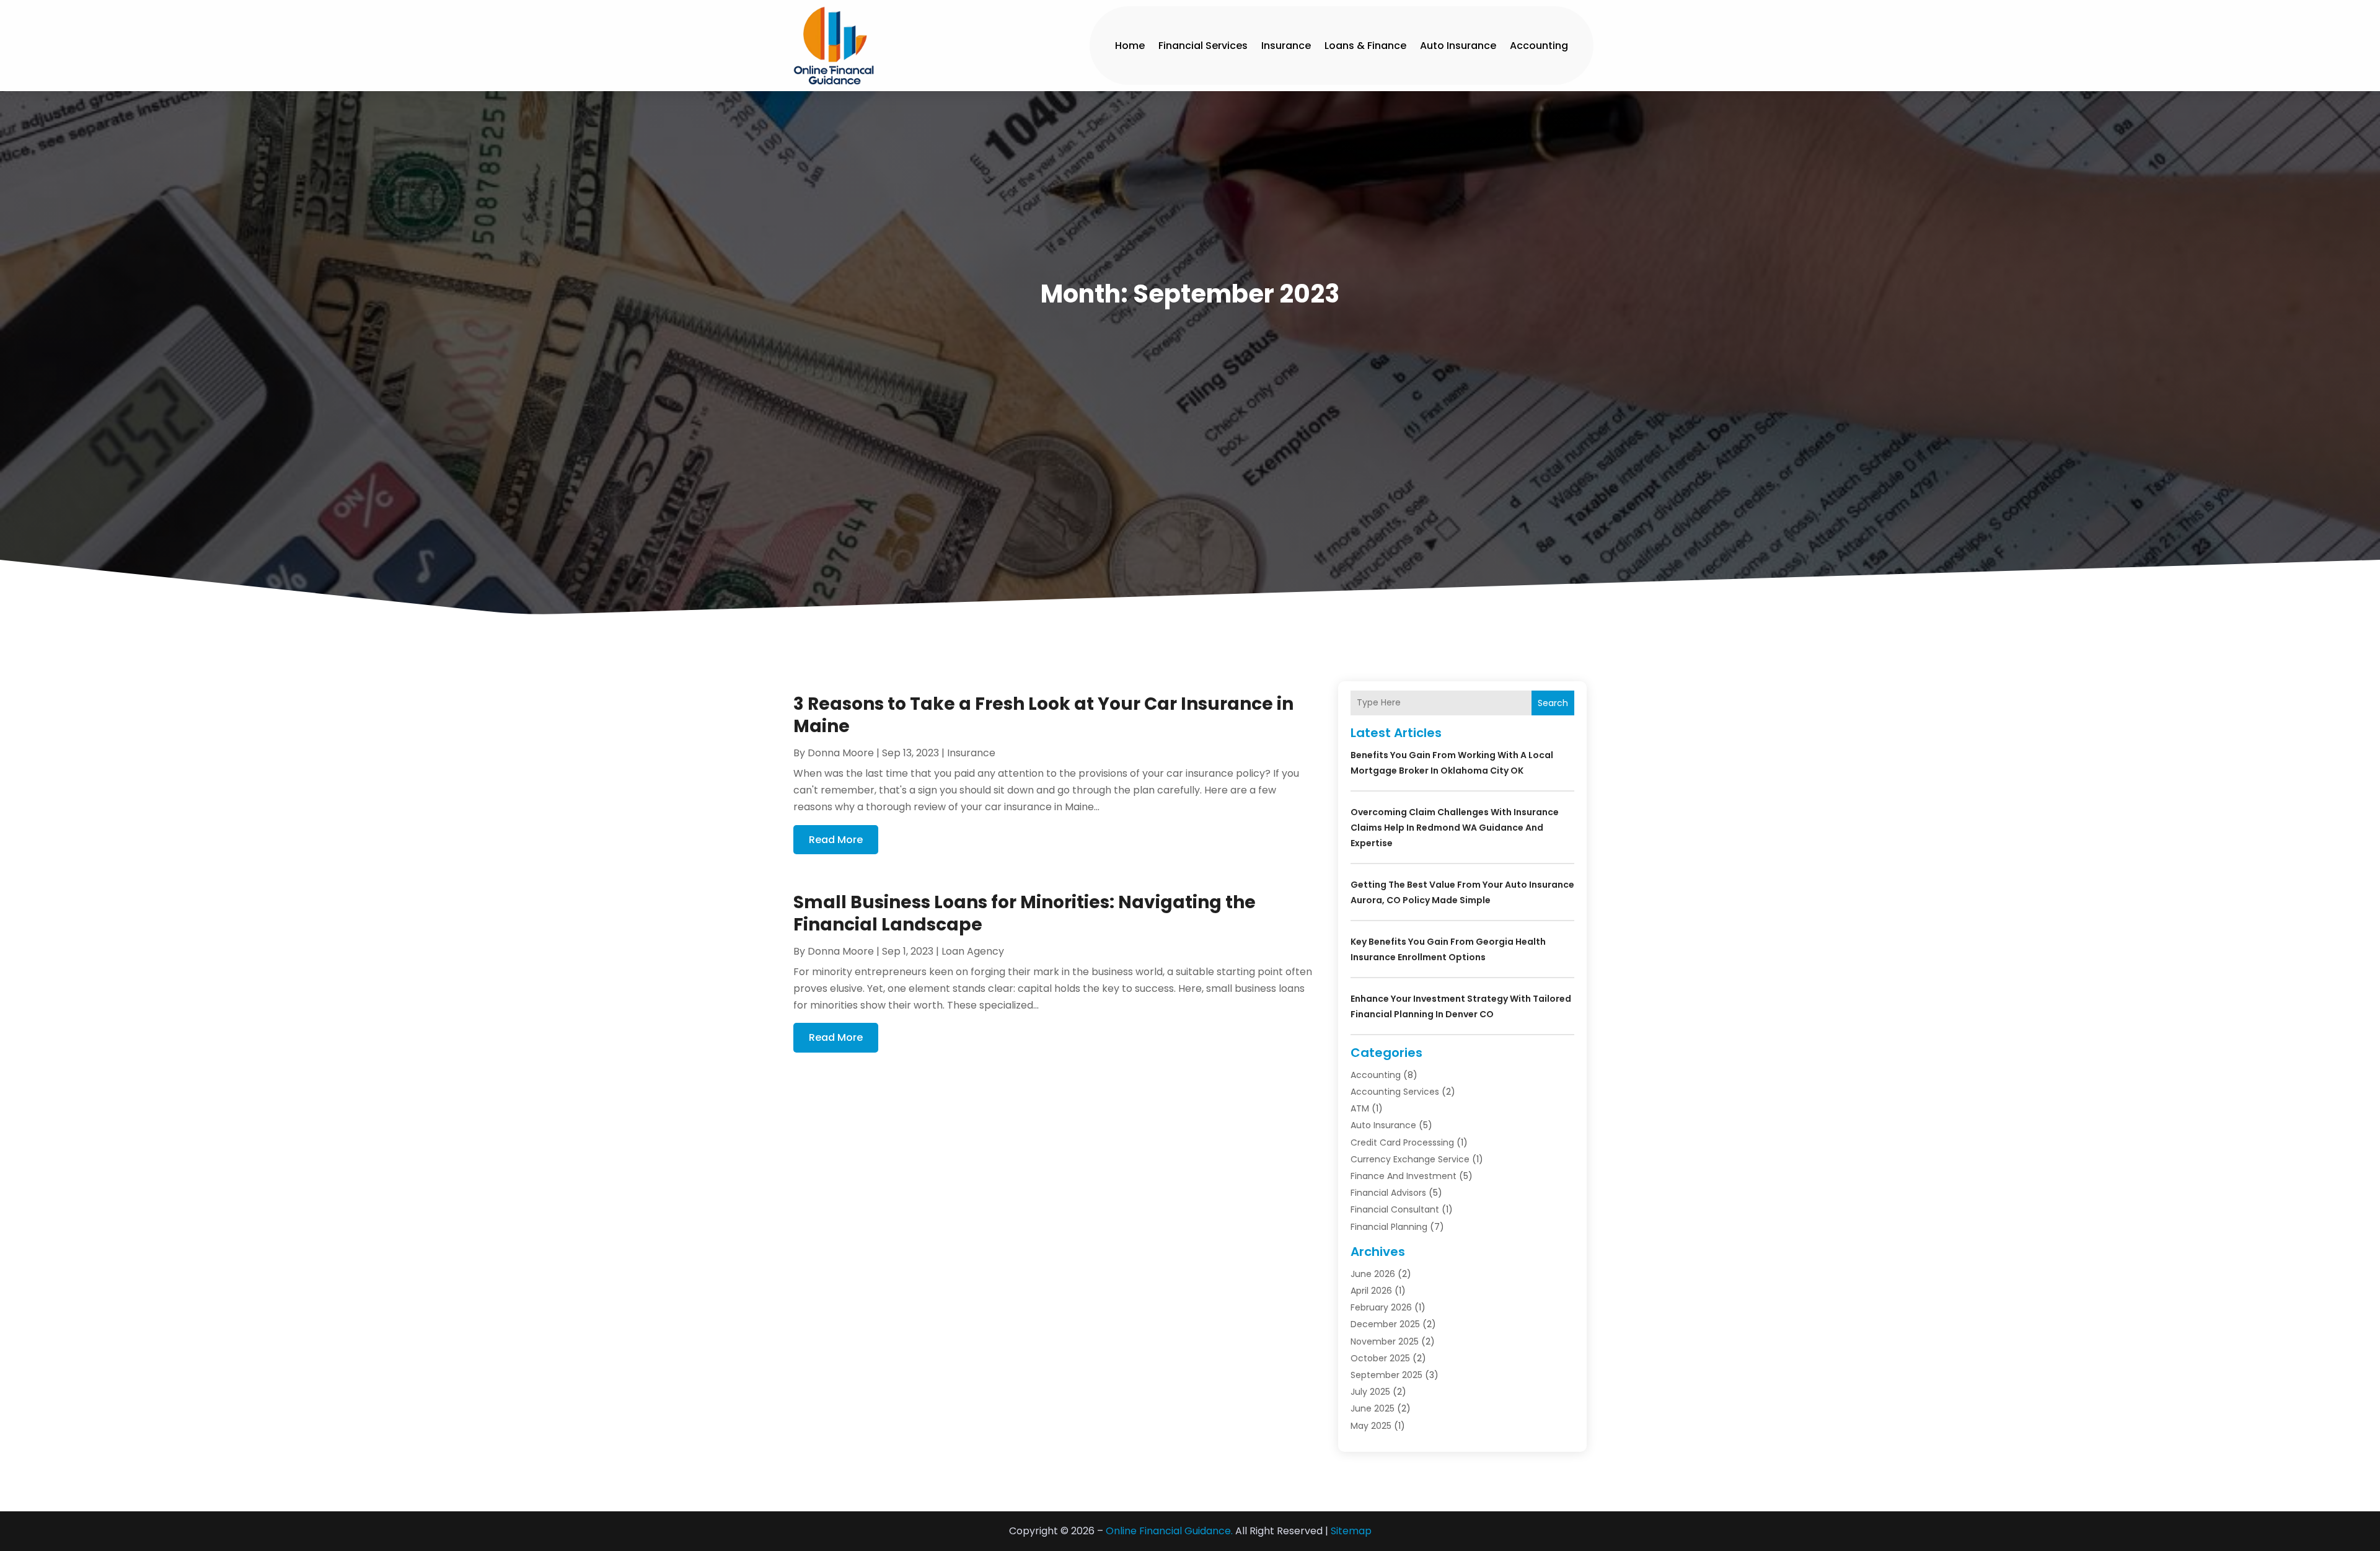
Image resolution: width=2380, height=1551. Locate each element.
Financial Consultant (1395, 1209)
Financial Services (1203, 46)
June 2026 (1373, 1274)
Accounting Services (1395, 1092)
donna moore (841, 753)
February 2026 (1381, 1307)
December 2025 (1385, 1324)
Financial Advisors (1388, 1193)
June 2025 (1373, 1408)
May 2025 (1371, 1426)
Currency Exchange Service (1410, 1159)
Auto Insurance (1458, 46)
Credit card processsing (1402, 1142)
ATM (1360, 1108)
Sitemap (1351, 1531)
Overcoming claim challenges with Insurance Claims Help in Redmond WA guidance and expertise (1455, 828)
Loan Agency (973, 951)
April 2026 (1371, 1291)
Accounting (1539, 46)
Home (1130, 46)
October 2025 (1380, 1358)
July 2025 (1370, 1392)
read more (836, 840)
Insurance (1286, 46)
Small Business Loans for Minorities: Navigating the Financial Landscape (1025, 913)
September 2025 (1386, 1375)
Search (1553, 703)
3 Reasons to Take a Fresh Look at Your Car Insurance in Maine (1043, 715)
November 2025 (1385, 1341)
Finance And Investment (1404, 1176)
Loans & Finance (1365, 46)
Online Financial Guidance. (1169, 1531)
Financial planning (1389, 1227)
